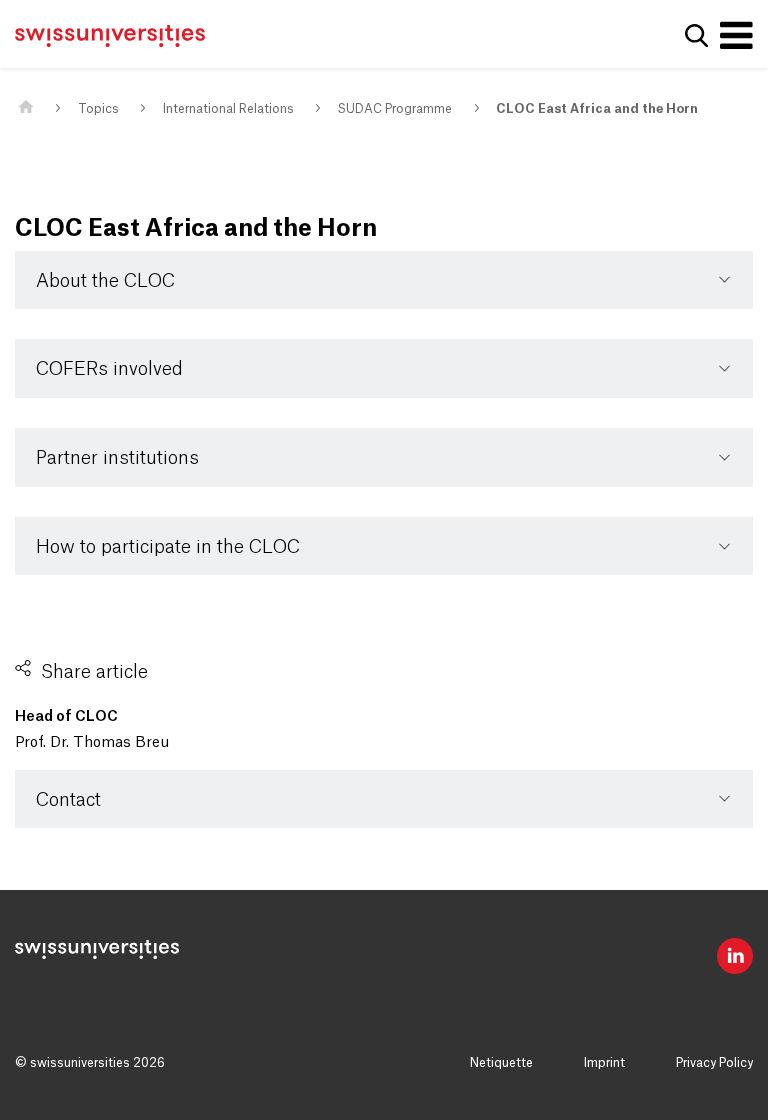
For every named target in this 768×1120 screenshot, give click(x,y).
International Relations (228, 109)
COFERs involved (109, 369)
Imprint (604, 1063)
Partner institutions (117, 458)
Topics (98, 109)
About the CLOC (105, 281)
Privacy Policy (714, 1063)
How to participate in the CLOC (168, 547)
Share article (94, 672)
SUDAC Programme (394, 109)
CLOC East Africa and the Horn (597, 109)
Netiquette (501, 1063)
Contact (68, 800)
